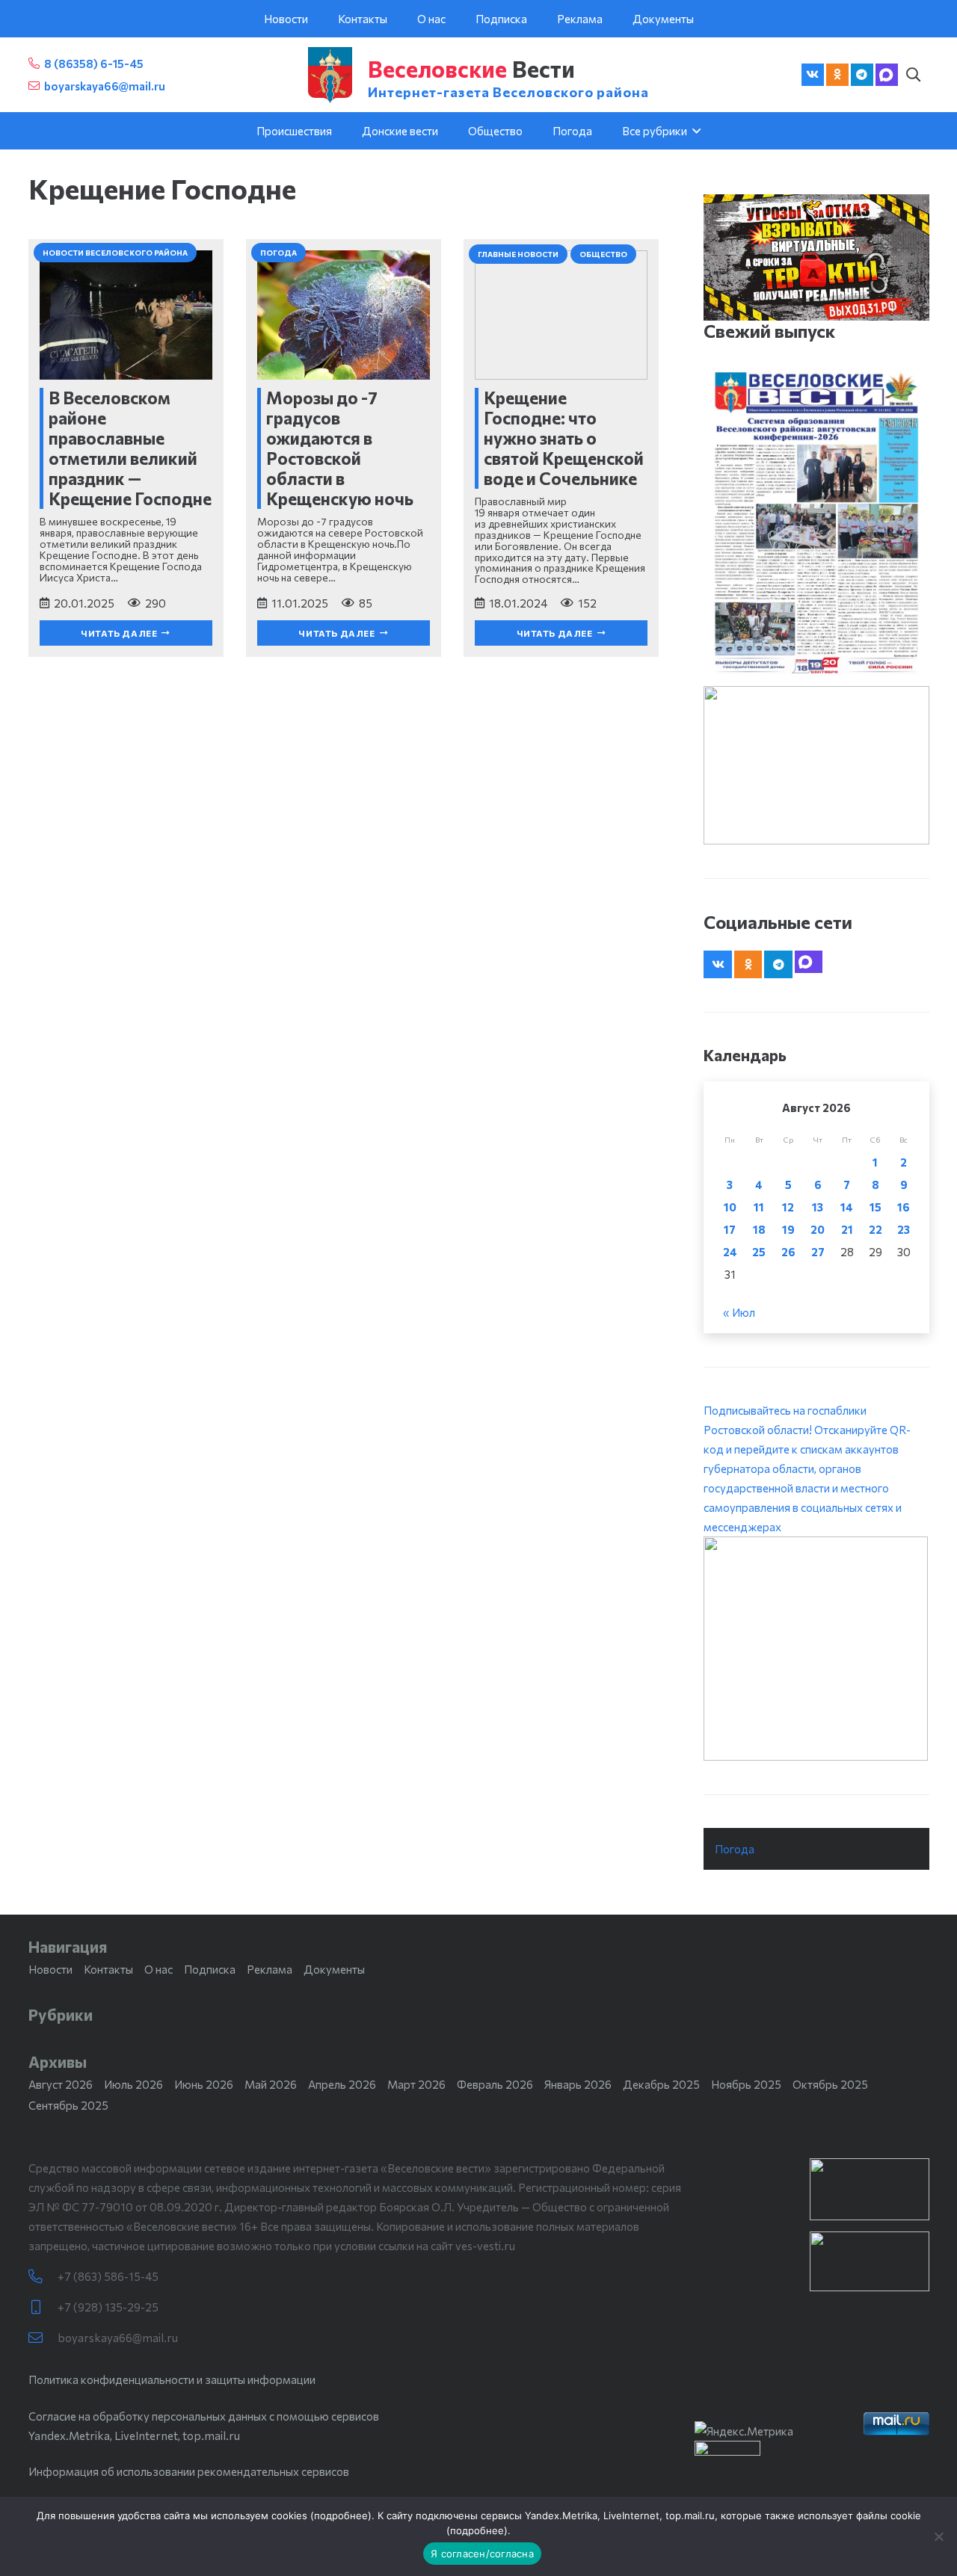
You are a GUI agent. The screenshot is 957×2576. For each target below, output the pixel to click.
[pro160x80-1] (870, 2261)
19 (788, 1229)
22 (876, 1229)
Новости (50, 1969)
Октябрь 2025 (830, 2084)
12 (788, 1207)
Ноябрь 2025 (746, 2084)
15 (876, 1207)
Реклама (270, 1969)
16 (904, 1207)
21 (847, 1229)
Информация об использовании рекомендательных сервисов (189, 2471)
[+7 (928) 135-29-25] (43, 2307)
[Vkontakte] (813, 75)
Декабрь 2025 (661, 2084)
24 (730, 1252)
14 (847, 1207)
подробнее (341, 2515)
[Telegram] (862, 75)
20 (818, 1229)
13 (818, 1207)
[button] (914, 75)
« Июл (739, 1312)
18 (759, 1229)
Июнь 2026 (204, 2084)
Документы (334, 1969)
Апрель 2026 (342, 2084)
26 (788, 1252)
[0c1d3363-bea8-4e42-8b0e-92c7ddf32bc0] (816, 1649)
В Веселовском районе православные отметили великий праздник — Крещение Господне (130, 448)
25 (759, 1252)
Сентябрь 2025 (68, 2105)
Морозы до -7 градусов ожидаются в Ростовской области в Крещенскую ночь (340, 448)
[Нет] (938, 2536)
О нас (159, 1969)
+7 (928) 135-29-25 (108, 2307)
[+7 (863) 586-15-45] (43, 2277)
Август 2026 (61, 2084)
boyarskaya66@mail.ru (118, 2338)
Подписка (210, 1969)
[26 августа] (816, 523)
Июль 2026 (133, 2084)
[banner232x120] (870, 2189)
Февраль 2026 (495, 2084)
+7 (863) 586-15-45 (108, 2276)
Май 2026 (271, 2084)
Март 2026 (416, 2084)
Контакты (108, 1969)
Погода (735, 1849)
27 (818, 1252)
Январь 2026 (578, 2084)
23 (904, 1229)
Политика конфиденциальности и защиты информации (172, 2379)
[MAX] (887, 75)
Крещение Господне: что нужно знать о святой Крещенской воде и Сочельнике (564, 438)
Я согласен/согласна (482, 2554)
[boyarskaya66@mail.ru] (43, 2338)
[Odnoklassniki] (837, 75)
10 (730, 1207)
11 (759, 1207)
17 (730, 1229)
